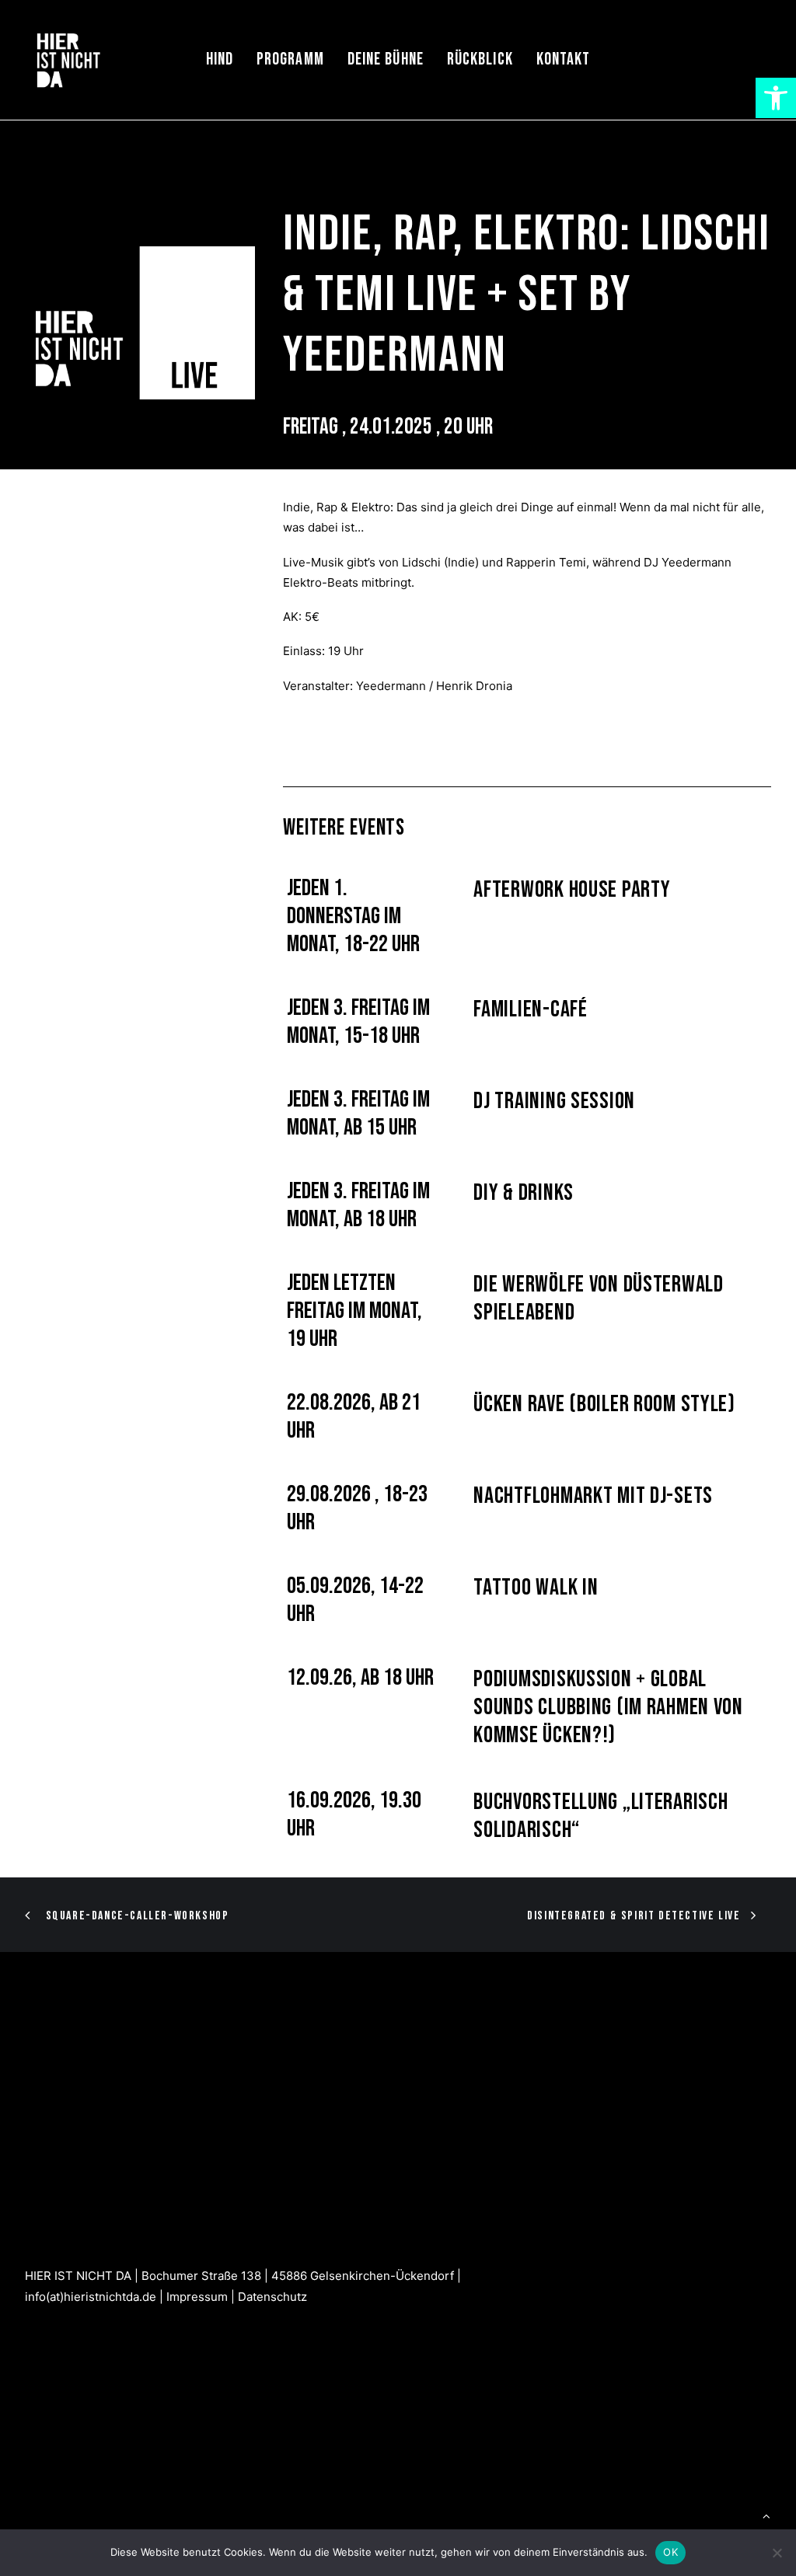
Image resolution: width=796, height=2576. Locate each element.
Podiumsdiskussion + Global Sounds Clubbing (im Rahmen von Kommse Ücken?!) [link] (608, 1707)
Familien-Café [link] (530, 1009)
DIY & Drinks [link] (524, 1193)
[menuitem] (220, 60)
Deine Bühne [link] (386, 59)
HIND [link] (220, 59)
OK (670, 2552)
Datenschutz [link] (272, 2297)
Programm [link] (290, 59)
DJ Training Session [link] (554, 1101)
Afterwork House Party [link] (572, 890)
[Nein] (777, 2553)
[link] (776, 98)
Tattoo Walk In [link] (536, 1588)
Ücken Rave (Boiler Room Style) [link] (604, 1404)
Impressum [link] (197, 2297)
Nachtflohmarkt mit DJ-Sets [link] (593, 1496)
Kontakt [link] (564, 59)
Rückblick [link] (480, 59)
